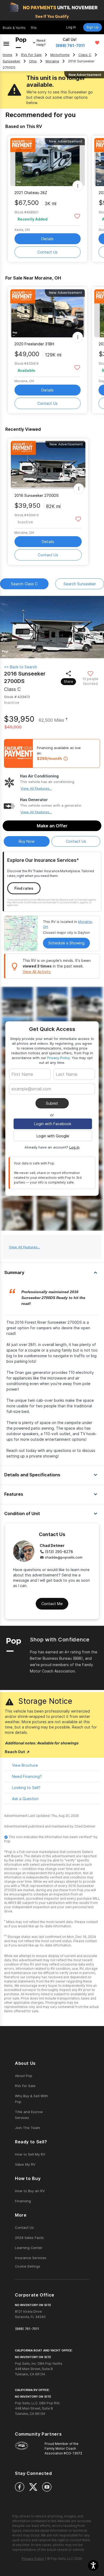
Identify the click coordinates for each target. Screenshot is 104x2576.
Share (68, 681)
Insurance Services (31, 2258)
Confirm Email (33, 1097)
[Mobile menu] (6, 43)
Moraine (52, 61)
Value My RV (25, 2164)
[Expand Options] (78, 186)
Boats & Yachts (14, 28)
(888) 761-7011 (70, 46)
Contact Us (47, 252)
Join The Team (27, 2128)
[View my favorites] (97, 43)
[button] (93, 2565)
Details (47, 239)
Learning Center (29, 2248)
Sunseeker (11, 61)
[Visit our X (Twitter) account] (33, 2487)
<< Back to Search (21, 667)
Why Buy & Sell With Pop (31, 2099)
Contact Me (52, 1604)
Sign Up (93, 27)
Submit (52, 1103)
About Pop (24, 2076)
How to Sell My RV (30, 2154)
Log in (74, 1147)
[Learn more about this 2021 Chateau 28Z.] (47, 162)
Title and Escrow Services (29, 2115)
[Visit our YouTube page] (47, 2487)
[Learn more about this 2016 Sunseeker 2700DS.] (48, 465)
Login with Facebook (53, 1124)
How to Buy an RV (30, 2191)
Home (7, 55)
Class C (85, 55)
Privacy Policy (59, 1058)
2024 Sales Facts (29, 2238)
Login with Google (53, 1136)
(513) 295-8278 (59, 1552)
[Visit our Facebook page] (20, 2487)
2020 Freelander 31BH (34, 344)
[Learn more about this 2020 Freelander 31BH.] (47, 313)
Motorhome (60, 55)
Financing (23, 2201)
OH (45, 927)
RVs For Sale (31, 55)
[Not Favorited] (77, 216)
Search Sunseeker (80, 584)
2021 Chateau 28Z (31, 193)
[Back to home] (21, 43)
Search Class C (24, 584)
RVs (34, 28)
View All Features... (36, 788)
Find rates (24, 888)
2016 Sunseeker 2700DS (37, 495)
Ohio (33, 61)
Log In (71, 27)
